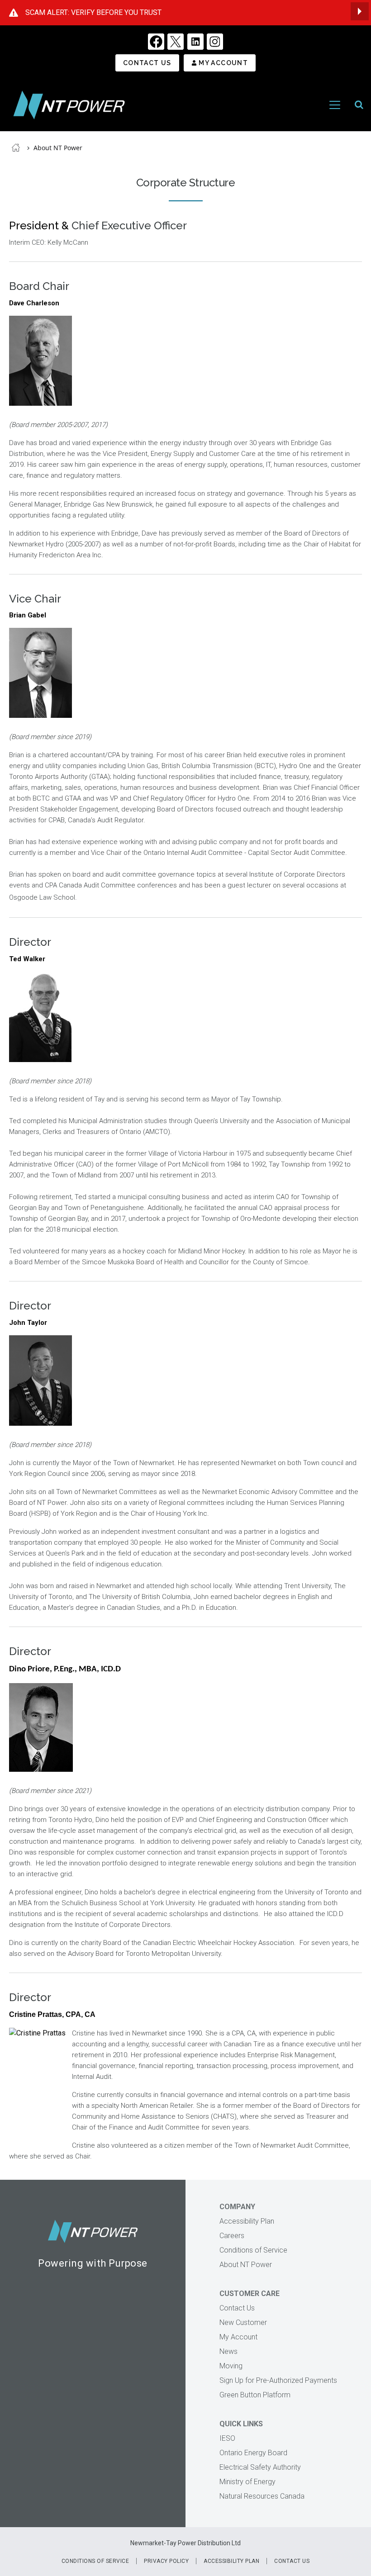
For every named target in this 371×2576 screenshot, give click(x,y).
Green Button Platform (255, 2395)
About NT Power (58, 148)
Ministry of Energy (247, 2482)
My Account (223, 63)
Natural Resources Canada (262, 2496)
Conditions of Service (253, 2250)
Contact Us (147, 63)
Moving (231, 2366)
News (228, 2351)
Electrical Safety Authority (260, 2467)
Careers (232, 2236)
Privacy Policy (166, 2561)
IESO (227, 2438)
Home (16, 147)
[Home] (69, 105)
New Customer (243, 2322)
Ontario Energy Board (253, 2453)
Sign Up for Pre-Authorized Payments (278, 2380)
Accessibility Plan (247, 2221)
